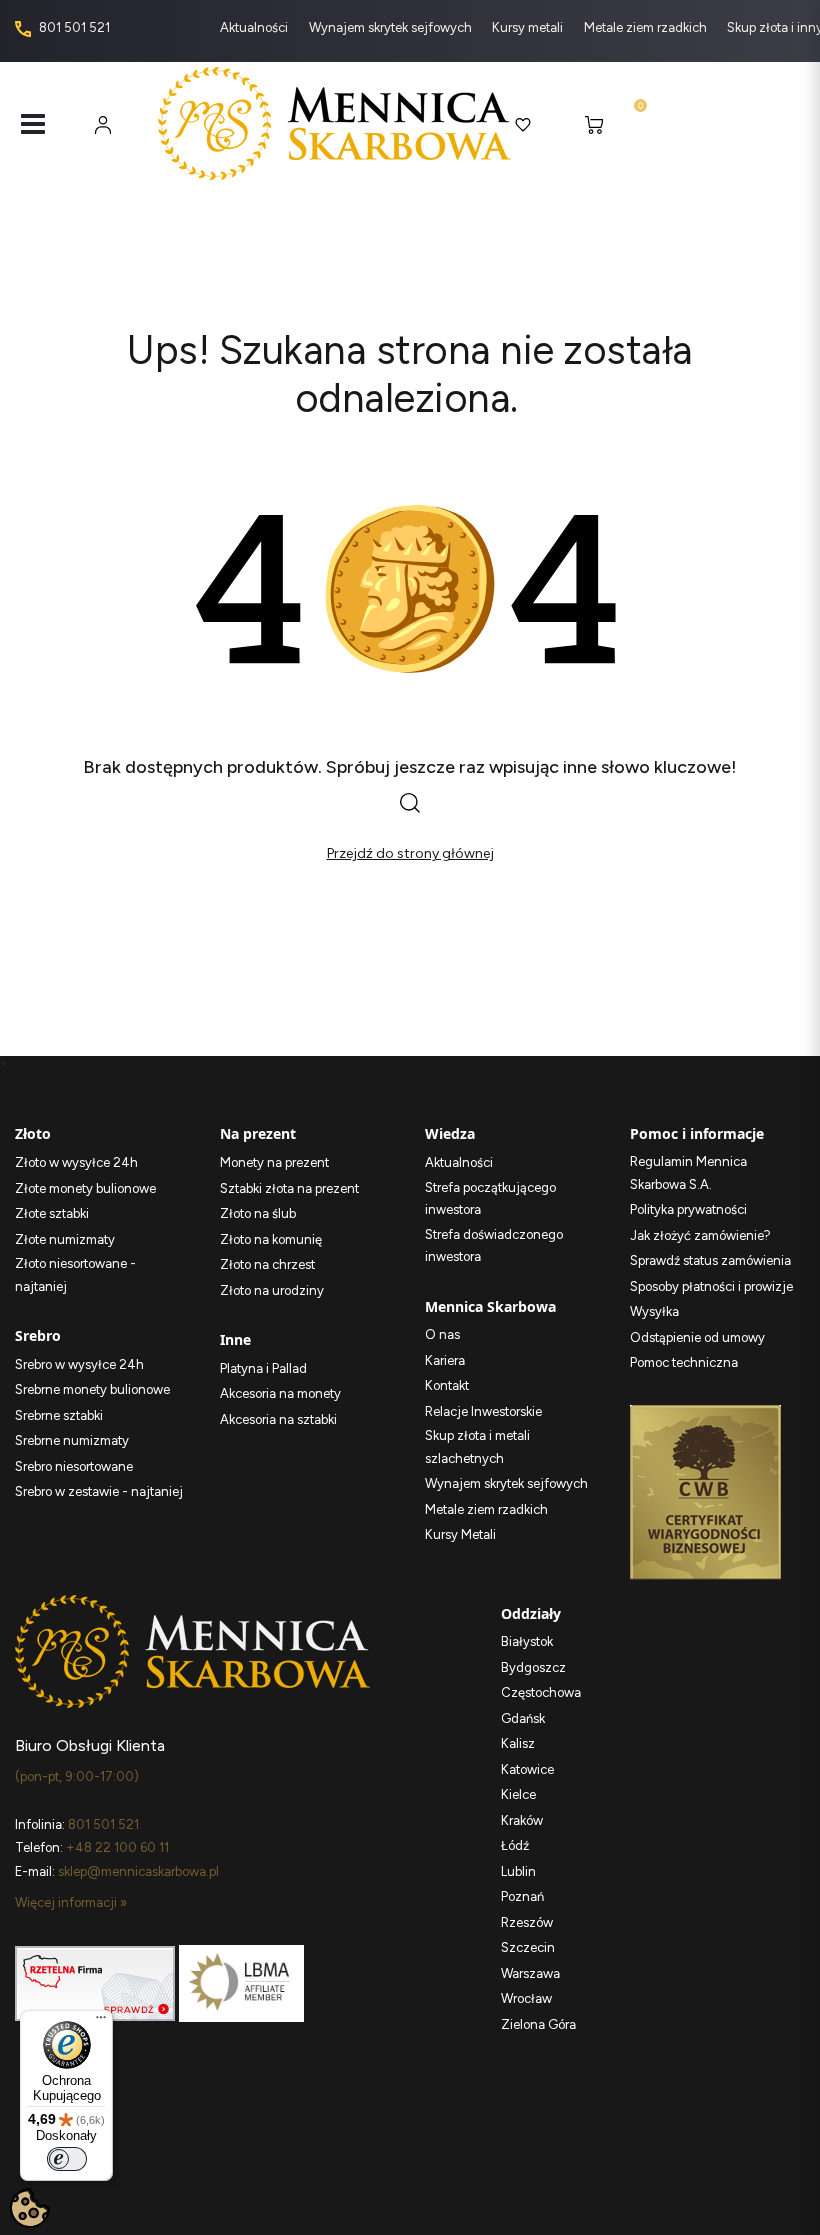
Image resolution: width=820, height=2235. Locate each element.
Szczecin (528, 1947)
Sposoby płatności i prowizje (711, 1286)
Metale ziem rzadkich (647, 27)
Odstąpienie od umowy (697, 1337)
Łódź (515, 1845)
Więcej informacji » (71, 1902)
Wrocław (526, 1998)
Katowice (527, 1769)
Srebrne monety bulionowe (92, 1389)
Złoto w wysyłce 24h (76, 1162)
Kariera (445, 1360)
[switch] (67, 2159)
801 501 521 (73, 27)
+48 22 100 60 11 (117, 1847)
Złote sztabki (52, 1213)
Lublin (518, 1871)
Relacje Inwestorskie (483, 1411)
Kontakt (447, 1385)
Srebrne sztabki (59, 1415)
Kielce (518, 1794)
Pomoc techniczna (684, 1362)
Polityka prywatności (688, 1209)
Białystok (527, 1641)
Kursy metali (529, 27)
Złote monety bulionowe (85, 1188)
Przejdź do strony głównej (410, 853)
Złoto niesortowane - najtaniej (75, 1275)
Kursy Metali (460, 1534)
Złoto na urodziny (272, 1290)
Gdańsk (523, 1718)
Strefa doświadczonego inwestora (494, 1246)
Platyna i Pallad (263, 1368)
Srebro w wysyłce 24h (79, 1364)
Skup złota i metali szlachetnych (477, 1447)
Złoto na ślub (258, 1213)
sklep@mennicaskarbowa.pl (138, 1871)
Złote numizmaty (65, 1239)
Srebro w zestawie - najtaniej (99, 1491)
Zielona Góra (538, 2024)
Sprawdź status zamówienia (710, 1260)
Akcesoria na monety (280, 1393)
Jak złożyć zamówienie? (700, 1235)
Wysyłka (654, 1311)
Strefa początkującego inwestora (490, 1199)
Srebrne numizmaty (72, 1440)
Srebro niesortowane (74, 1466)
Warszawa (530, 1973)
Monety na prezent (274, 1162)
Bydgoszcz (533, 1667)
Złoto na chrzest (267, 1264)
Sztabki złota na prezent (289, 1188)
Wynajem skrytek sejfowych (392, 27)
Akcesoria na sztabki (278, 1419)
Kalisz (518, 1743)
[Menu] (101, 2022)
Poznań (522, 1896)
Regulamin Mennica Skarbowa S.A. (688, 1173)
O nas (442, 1334)
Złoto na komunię (271, 1239)
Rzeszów (527, 1922)
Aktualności (255, 27)
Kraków (522, 1820)
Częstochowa (541, 1692)
